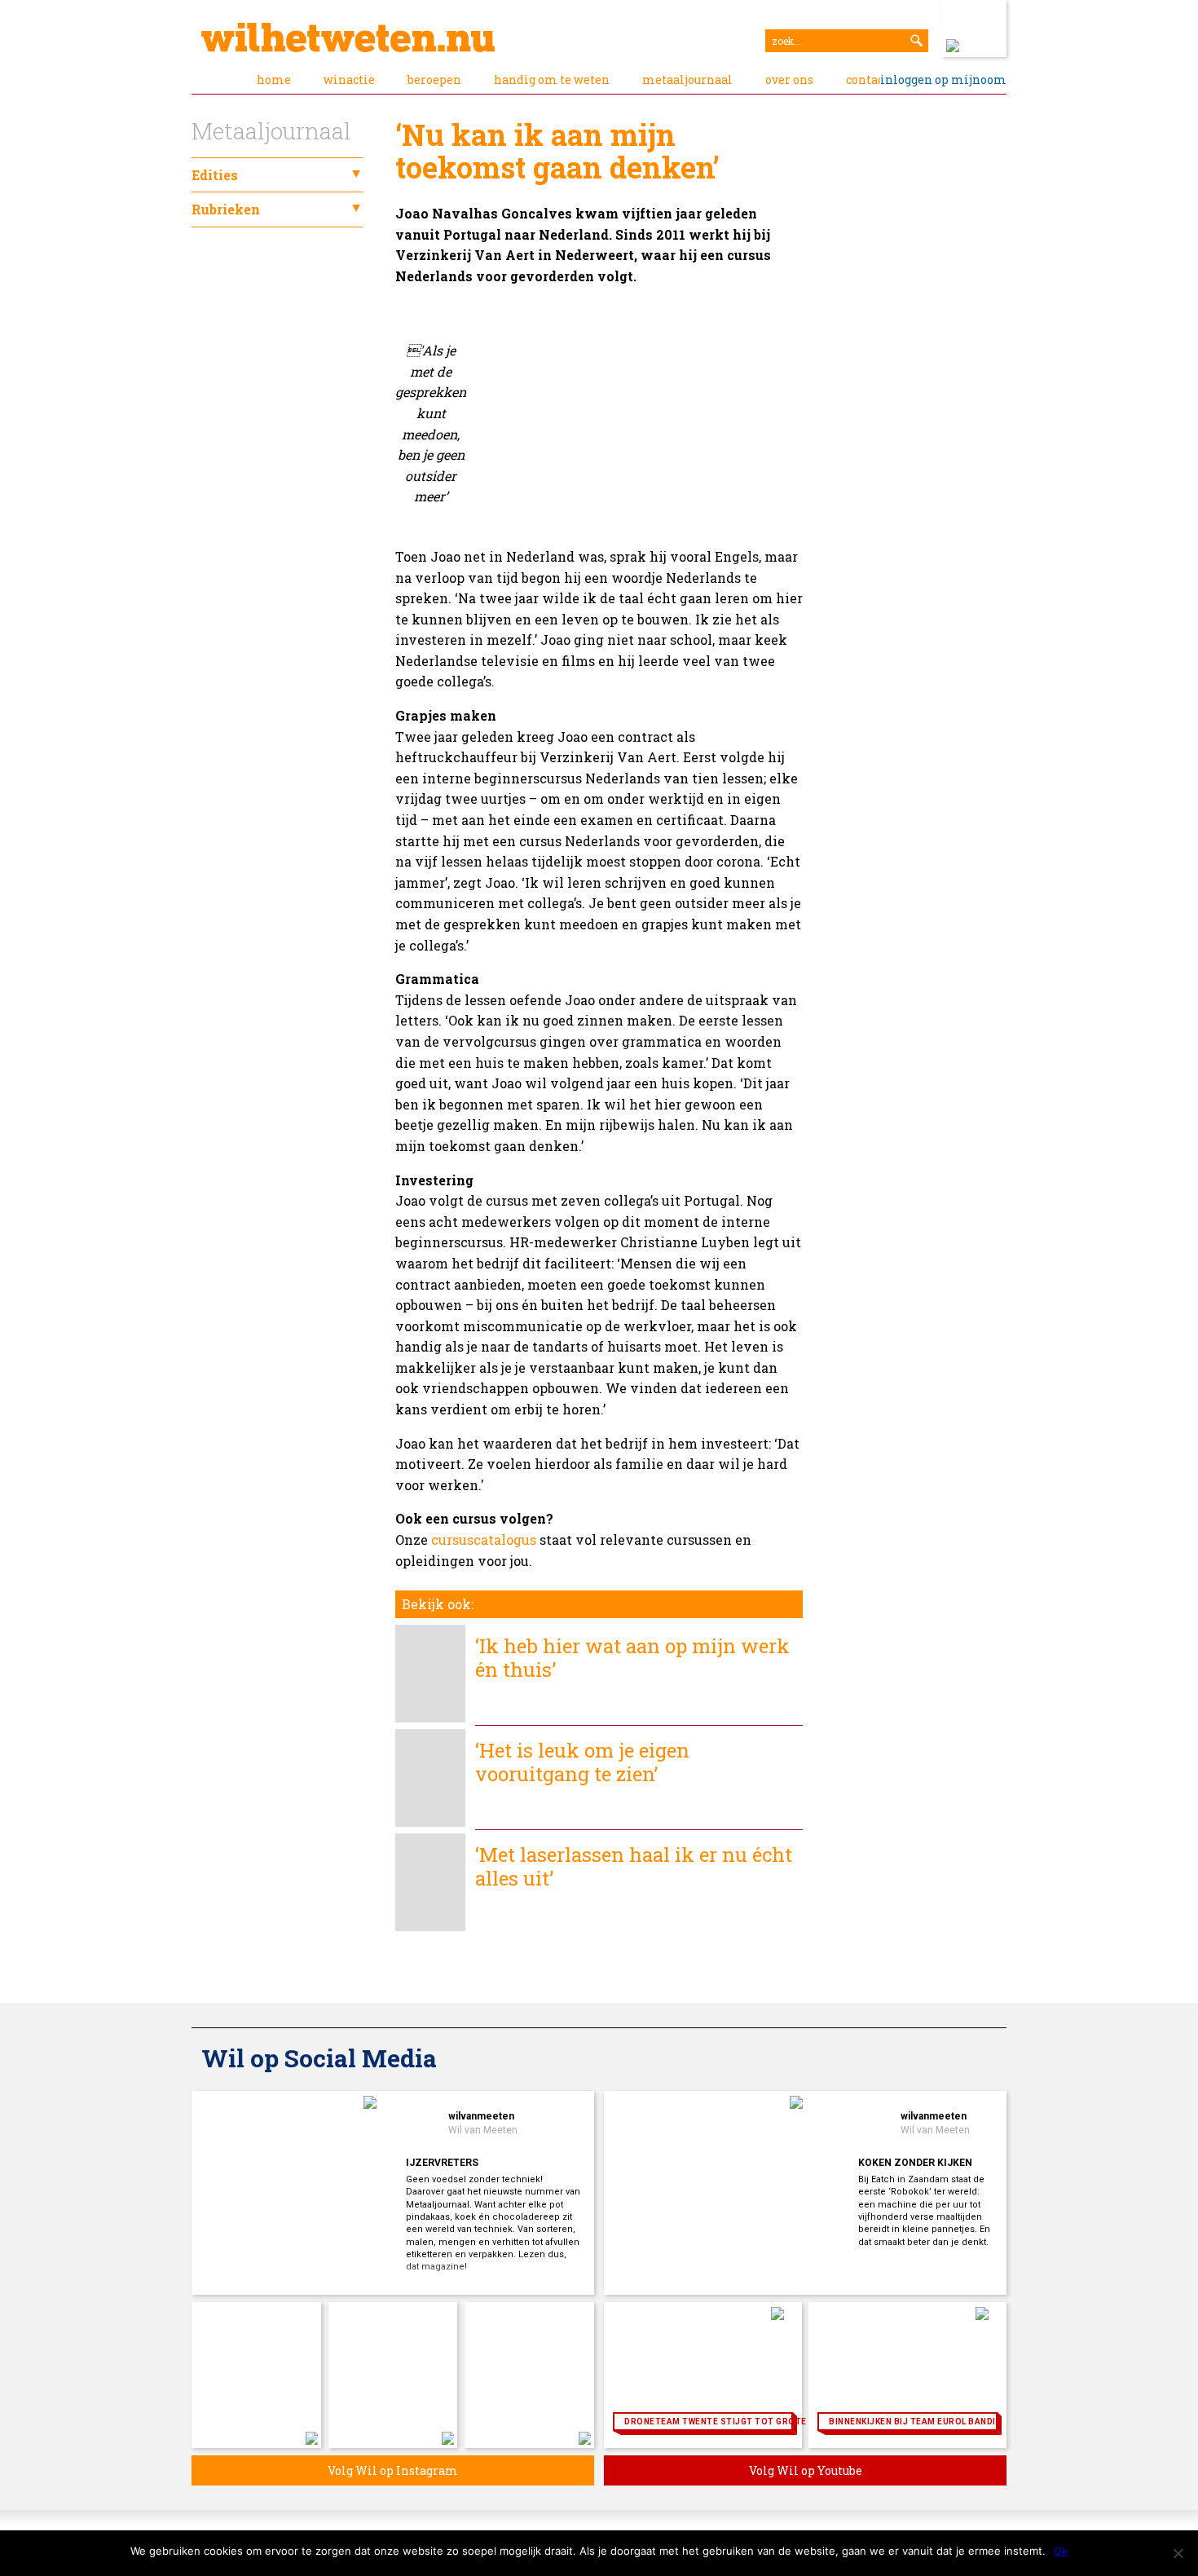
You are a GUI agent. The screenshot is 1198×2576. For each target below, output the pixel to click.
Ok (1061, 2551)
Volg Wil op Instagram (393, 2470)
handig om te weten (552, 79)
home (274, 79)
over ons (789, 79)
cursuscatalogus (484, 1539)
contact (867, 79)
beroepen (434, 79)
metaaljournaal (687, 79)
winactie (349, 79)
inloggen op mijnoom (943, 79)
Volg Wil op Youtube (806, 2470)
